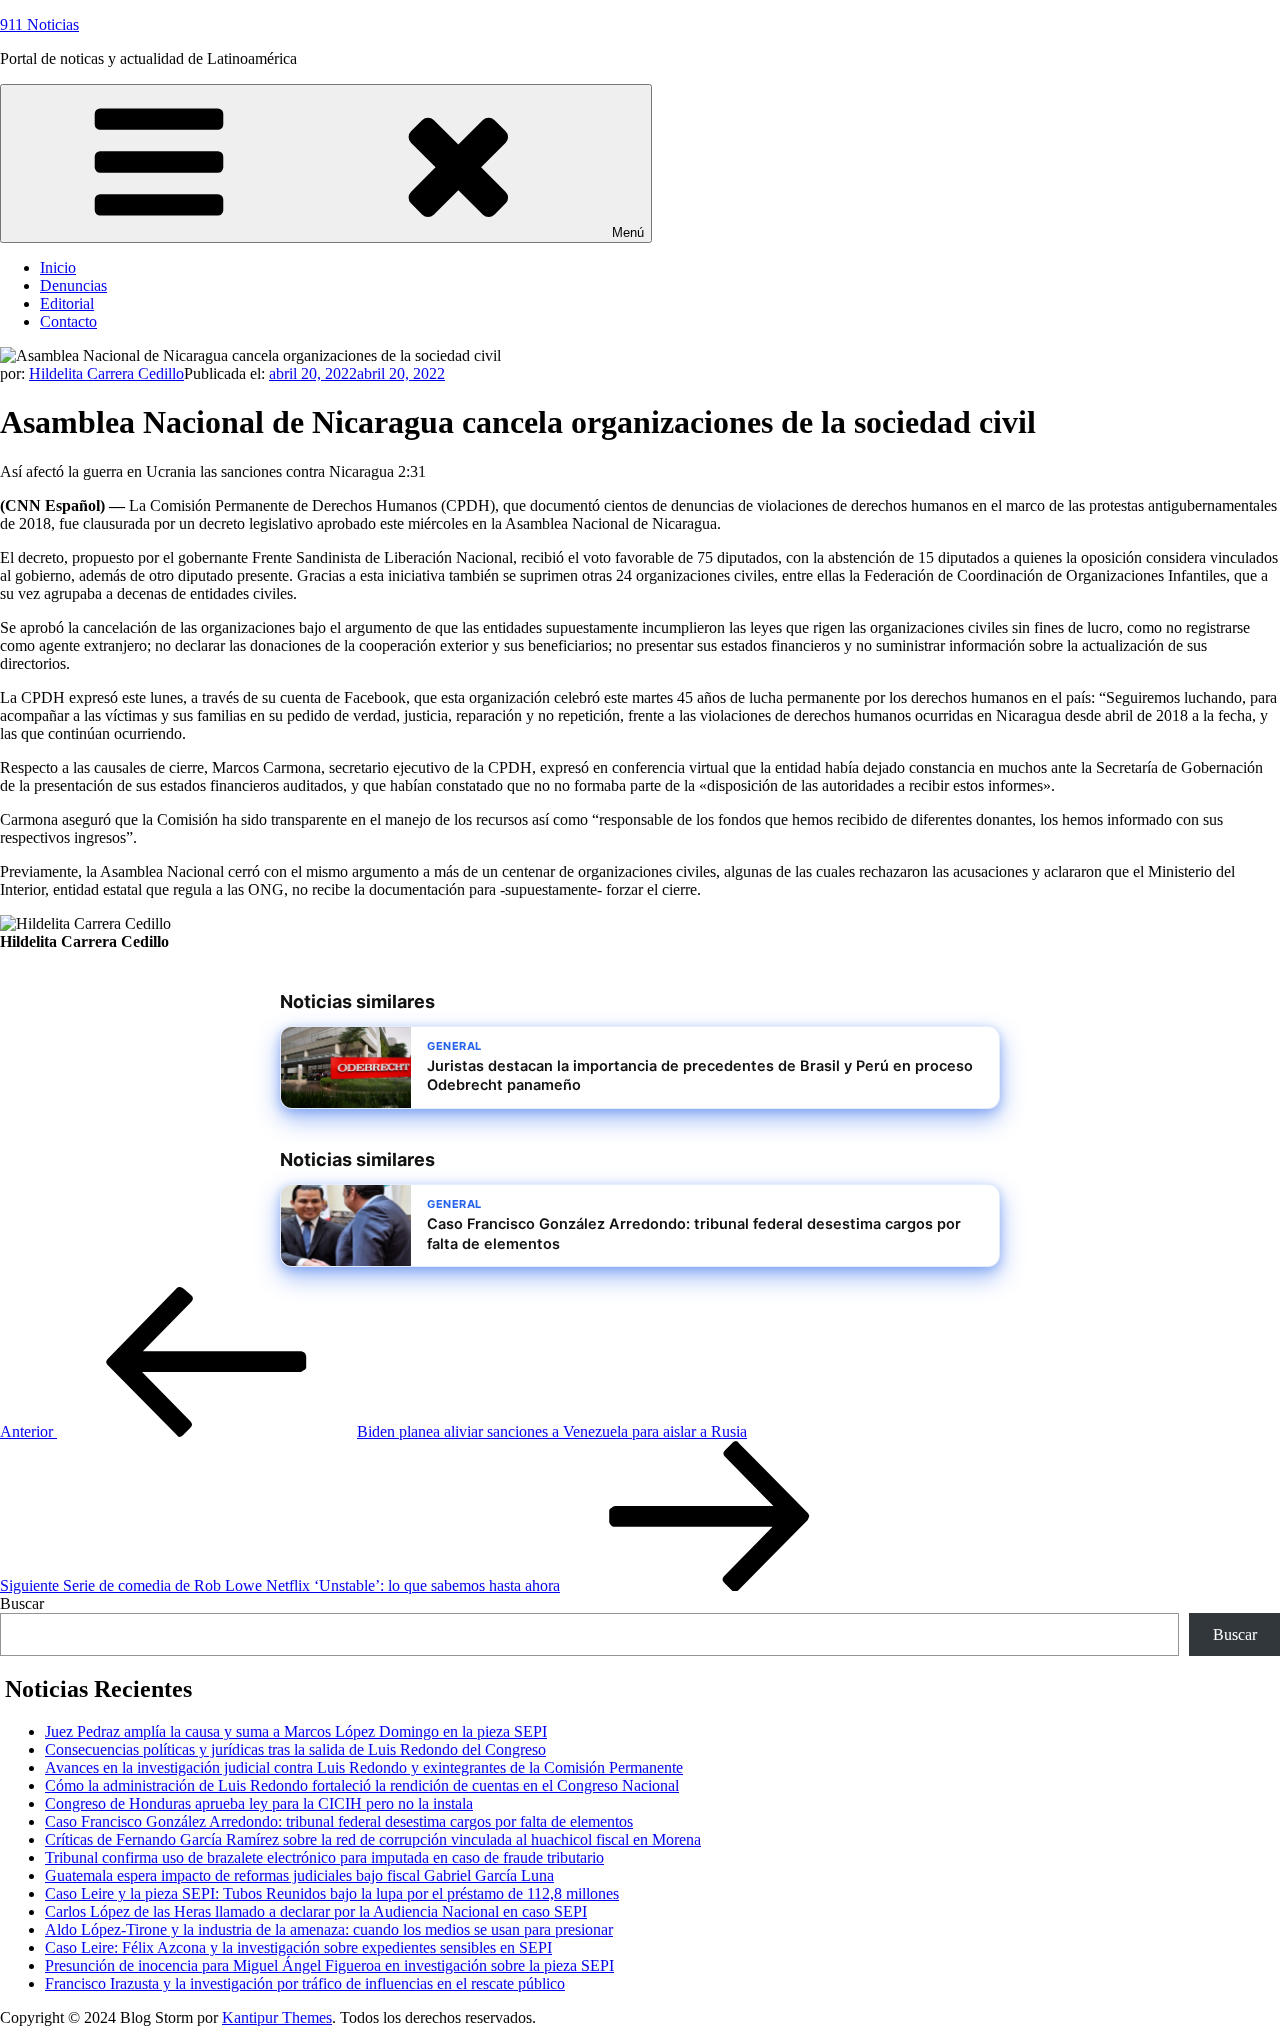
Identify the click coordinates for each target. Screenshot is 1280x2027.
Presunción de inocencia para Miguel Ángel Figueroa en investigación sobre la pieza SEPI (329, 1965)
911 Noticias (39, 24)
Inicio (58, 267)
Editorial (67, 303)
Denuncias (73, 285)
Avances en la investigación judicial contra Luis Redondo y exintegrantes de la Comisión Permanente (364, 1767)
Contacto (68, 321)
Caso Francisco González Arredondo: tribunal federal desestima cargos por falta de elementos (339, 1821)
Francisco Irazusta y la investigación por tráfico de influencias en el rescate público (305, 1983)
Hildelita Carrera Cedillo (106, 373)
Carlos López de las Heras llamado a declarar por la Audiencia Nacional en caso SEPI (316, 1911)
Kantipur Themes (277, 2017)
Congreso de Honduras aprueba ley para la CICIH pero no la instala (259, 1803)
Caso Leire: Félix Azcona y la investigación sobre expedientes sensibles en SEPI (298, 1947)
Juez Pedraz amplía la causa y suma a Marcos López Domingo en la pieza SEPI (296, 1731)
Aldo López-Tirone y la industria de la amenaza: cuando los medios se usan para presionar (329, 1929)
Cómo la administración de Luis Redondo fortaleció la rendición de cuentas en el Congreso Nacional (362, 1785)
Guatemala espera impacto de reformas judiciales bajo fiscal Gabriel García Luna (299, 1875)
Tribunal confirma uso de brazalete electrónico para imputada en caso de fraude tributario (324, 1857)
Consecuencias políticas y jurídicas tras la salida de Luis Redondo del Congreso (295, 1749)
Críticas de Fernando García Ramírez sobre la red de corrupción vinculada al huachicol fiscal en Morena (373, 1839)
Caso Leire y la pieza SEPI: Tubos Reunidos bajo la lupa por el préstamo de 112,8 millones (332, 1893)
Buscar (22, 1603)
